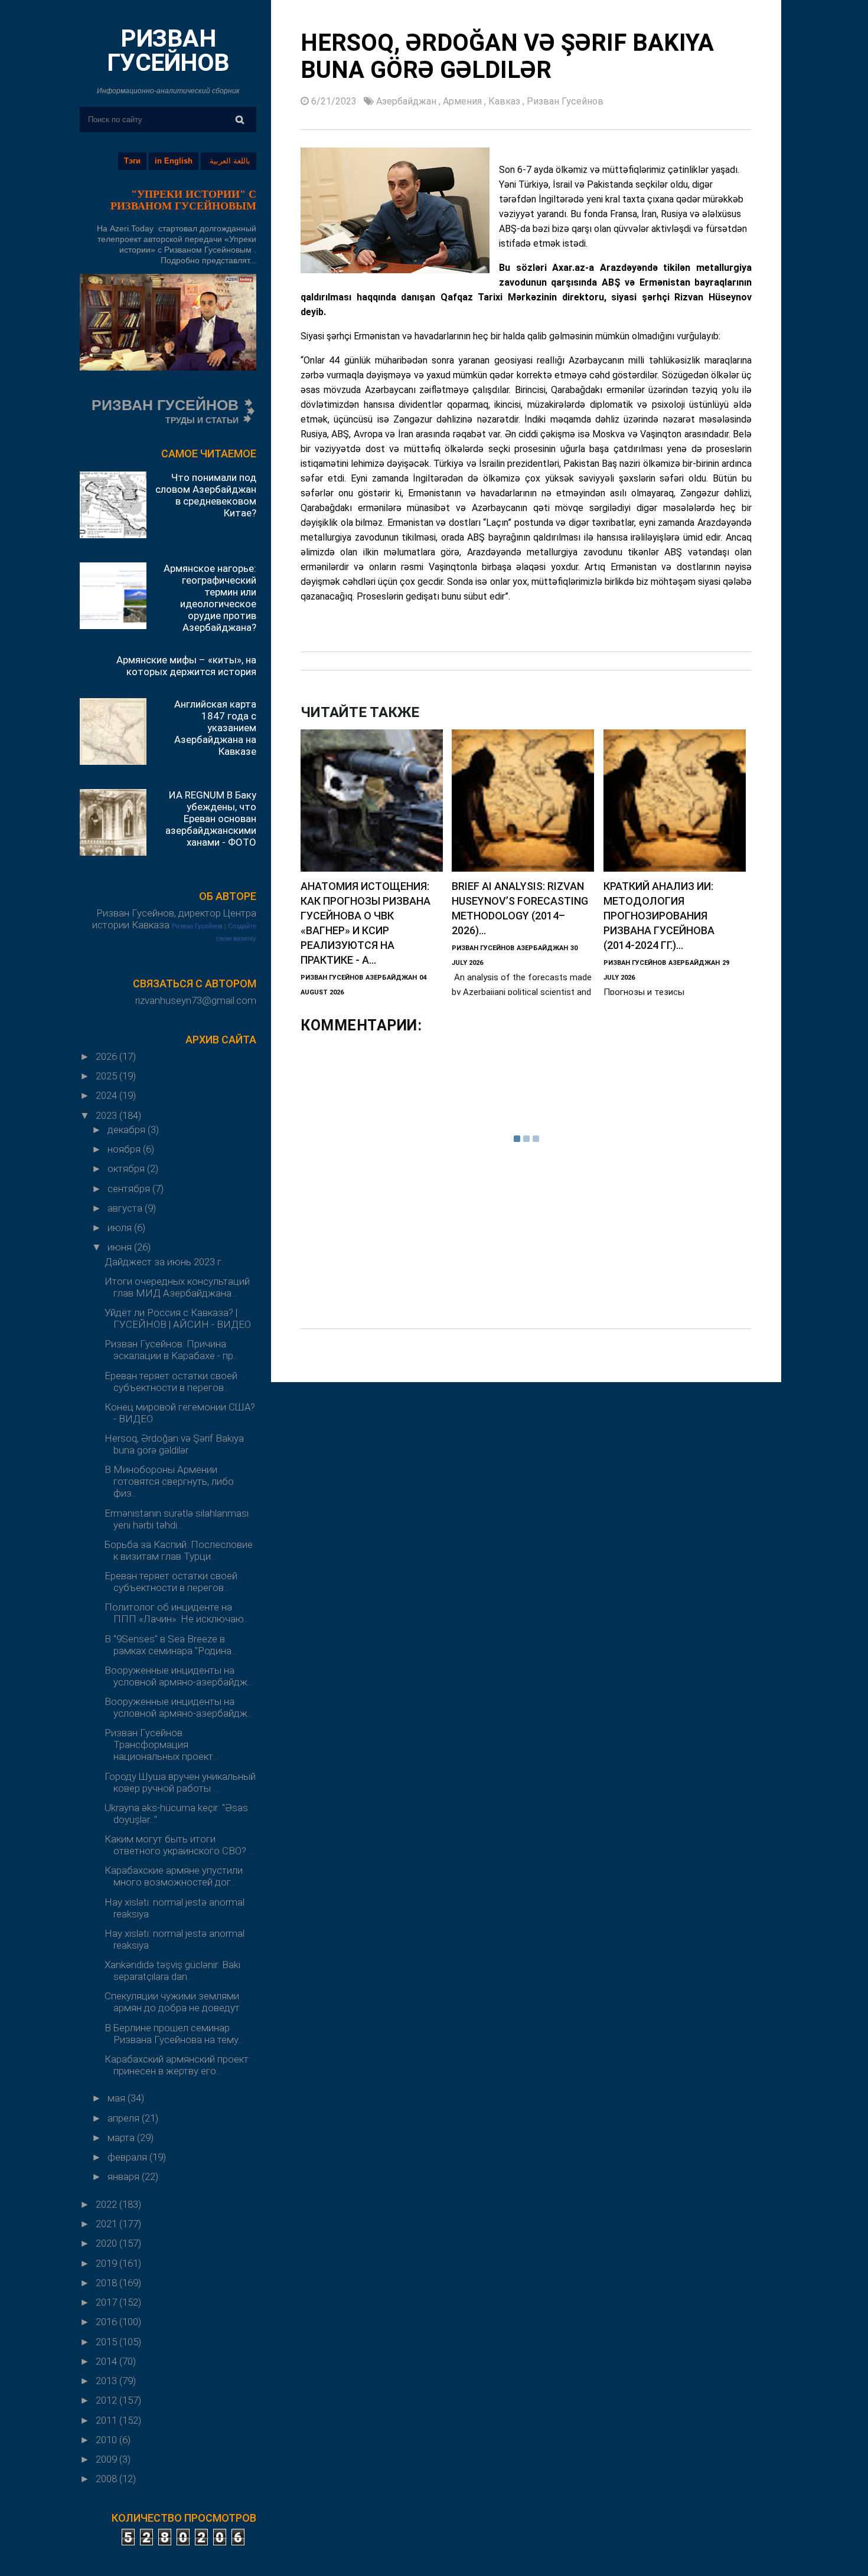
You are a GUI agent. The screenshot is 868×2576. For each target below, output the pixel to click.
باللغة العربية (230, 161)
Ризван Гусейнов (197, 926)
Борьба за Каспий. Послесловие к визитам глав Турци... (179, 1550)
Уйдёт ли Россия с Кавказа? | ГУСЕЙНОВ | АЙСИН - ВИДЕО (178, 1318)
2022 (107, 2204)
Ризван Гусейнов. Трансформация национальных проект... (161, 1744)
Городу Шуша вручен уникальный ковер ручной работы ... (180, 1782)
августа (126, 1208)
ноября (125, 1149)
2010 (107, 2440)
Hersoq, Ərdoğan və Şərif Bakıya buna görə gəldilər (174, 1444)
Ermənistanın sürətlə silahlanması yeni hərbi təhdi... (177, 1519)
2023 (107, 1115)
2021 (107, 2224)
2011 (107, 2420)
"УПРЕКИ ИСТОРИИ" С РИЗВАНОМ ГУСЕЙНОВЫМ (183, 200)
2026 (107, 1056)
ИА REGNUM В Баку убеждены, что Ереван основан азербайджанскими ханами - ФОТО (211, 819)
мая (118, 2098)
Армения (464, 101)
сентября (130, 1189)
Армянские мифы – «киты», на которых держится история (186, 666)
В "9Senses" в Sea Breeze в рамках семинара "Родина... (171, 1645)
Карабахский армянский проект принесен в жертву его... (177, 2065)
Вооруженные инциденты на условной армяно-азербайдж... (179, 1676)
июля (121, 1228)
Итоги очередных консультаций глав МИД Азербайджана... (177, 1287)
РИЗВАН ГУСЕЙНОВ (168, 50)
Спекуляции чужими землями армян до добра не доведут (172, 2002)
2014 (107, 2361)
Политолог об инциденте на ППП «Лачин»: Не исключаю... (177, 1613)
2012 (107, 2400)
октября (127, 1168)
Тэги (132, 161)
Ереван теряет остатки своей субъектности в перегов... (171, 1382)
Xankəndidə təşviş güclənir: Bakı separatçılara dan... (172, 1971)
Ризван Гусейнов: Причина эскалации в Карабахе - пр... (172, 1350)
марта (122, 2138)
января (125, 2176)
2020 (107, 2243)
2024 (107, 1095)
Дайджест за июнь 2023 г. (164, 1262)
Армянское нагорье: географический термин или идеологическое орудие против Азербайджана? (210, 598)
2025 (107, 1076)
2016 (107, 2322)
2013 (107, 2381)
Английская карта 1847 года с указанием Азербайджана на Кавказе (215, 728)
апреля (125, 2118)
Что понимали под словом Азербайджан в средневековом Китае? (206, 495)
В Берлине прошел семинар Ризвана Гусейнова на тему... (174, 2034)
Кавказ (505, 101)
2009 (107, 2459)
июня (121, 1247)
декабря (128, 1130)
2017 (107, 2302)
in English (174, 161)
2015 (107, 2342)
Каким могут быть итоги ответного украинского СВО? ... (179, 1845)
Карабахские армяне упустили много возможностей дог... (174, 1876)
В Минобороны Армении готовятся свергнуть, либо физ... (169, 1481)
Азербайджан (407, 101)
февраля (128, 2157)
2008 (107, 2479)
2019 (107, 2263)
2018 (107, 2283)
